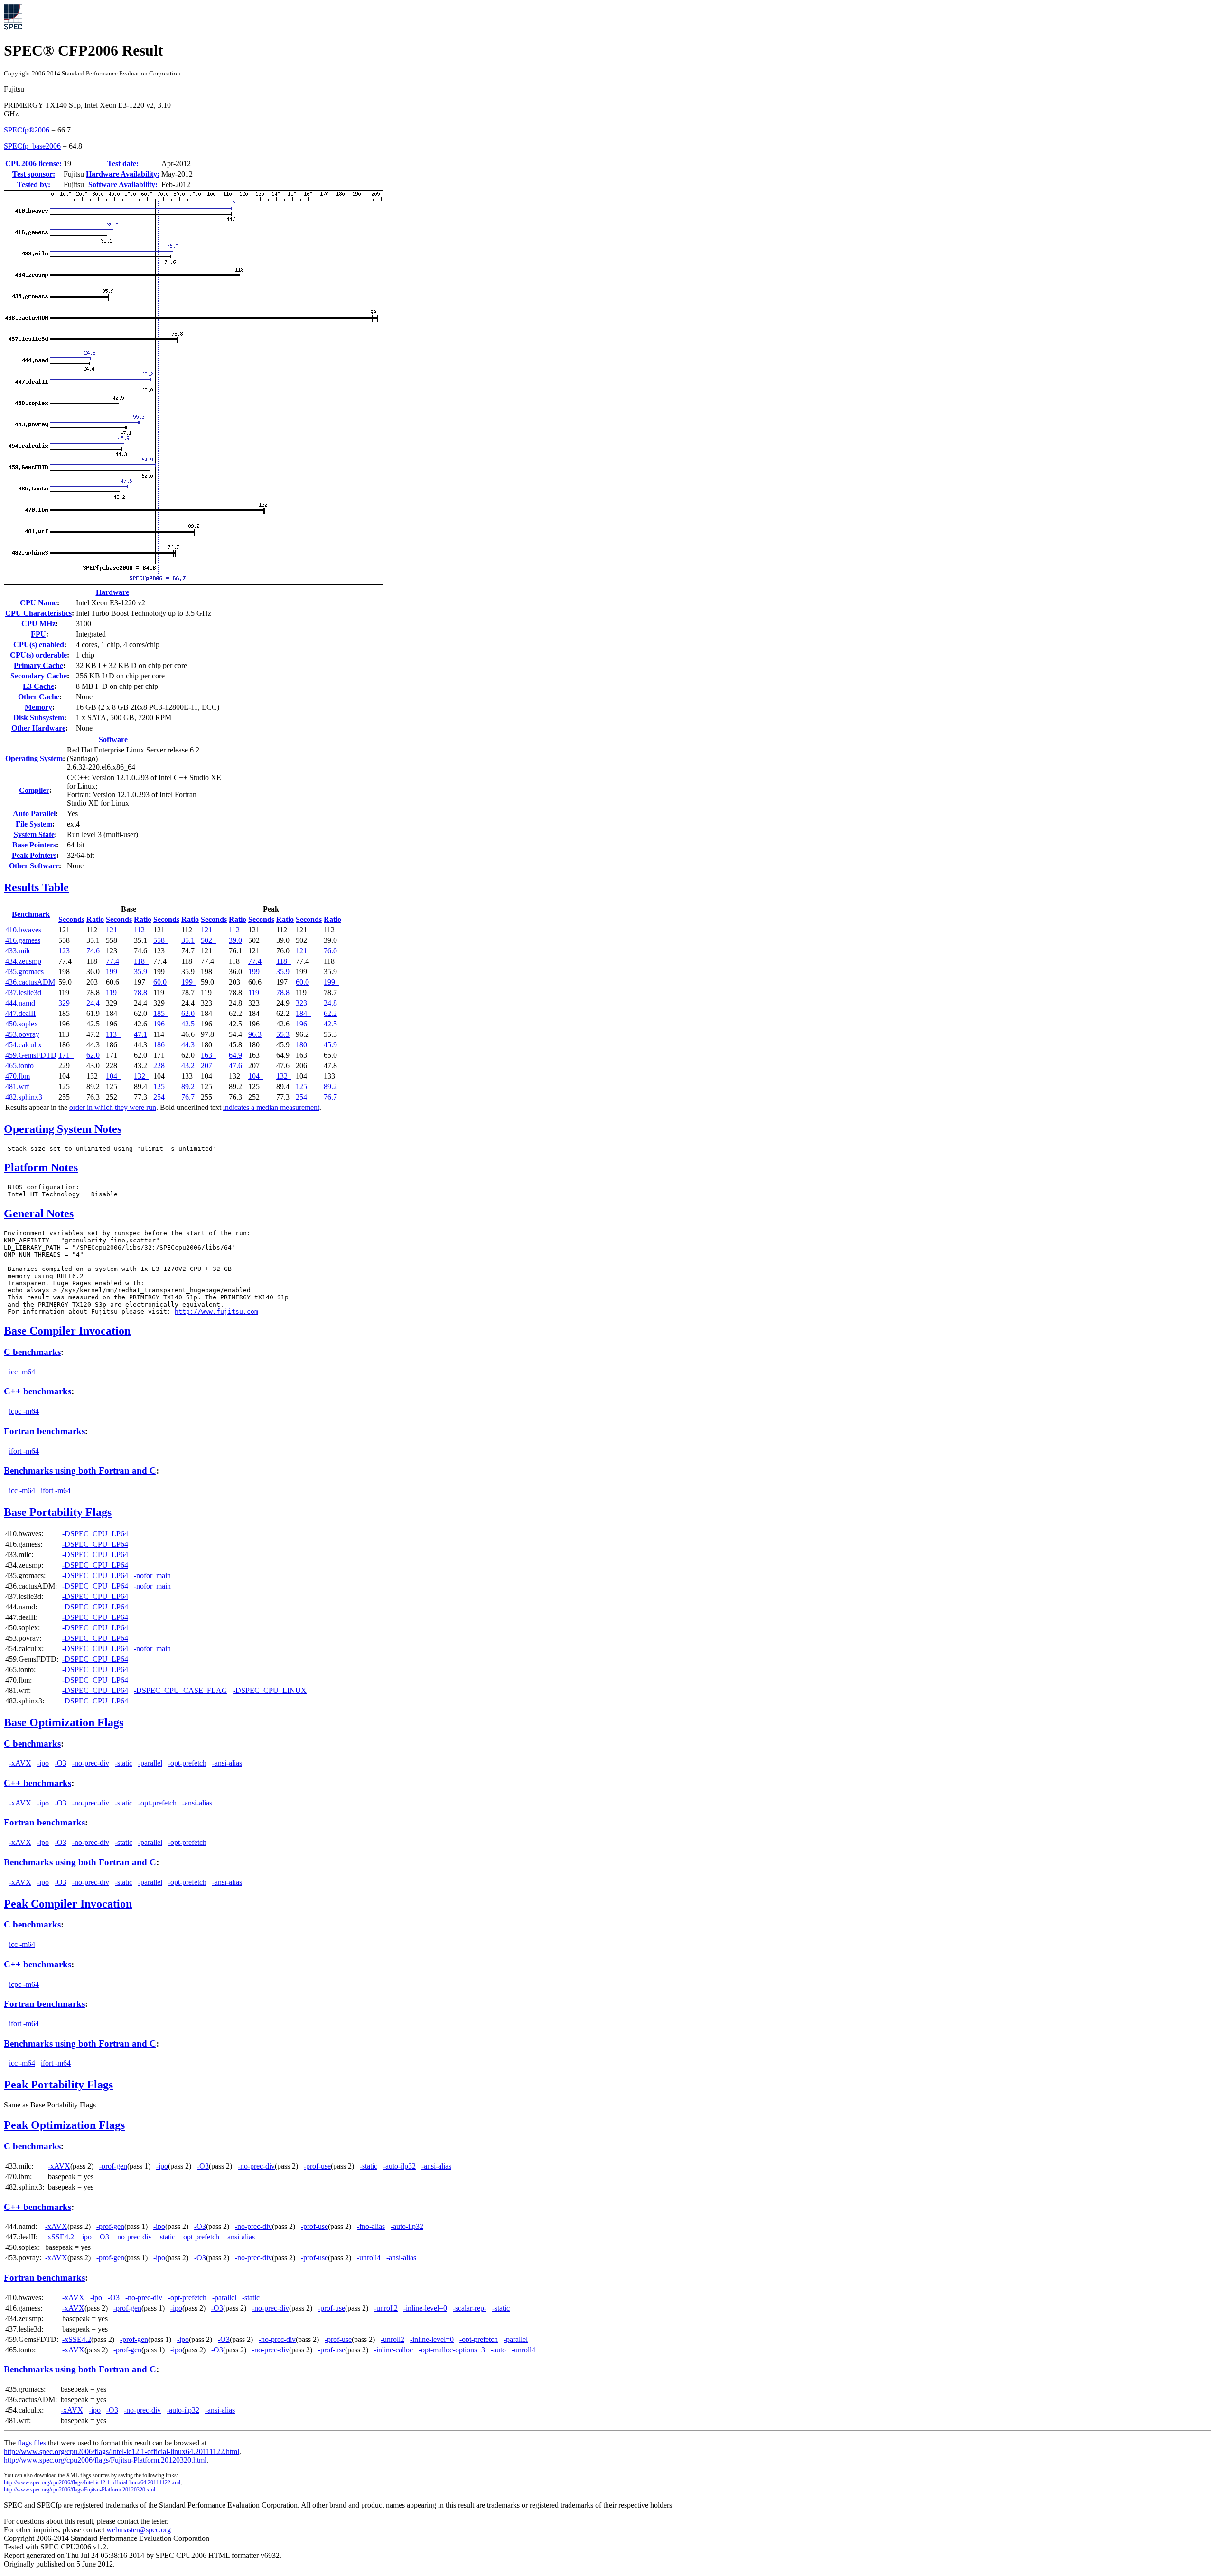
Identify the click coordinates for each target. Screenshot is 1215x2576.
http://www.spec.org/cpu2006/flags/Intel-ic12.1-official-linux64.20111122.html (121, 2451)
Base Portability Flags (58, 1512)
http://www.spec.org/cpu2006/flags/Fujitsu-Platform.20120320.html (105, 2460)
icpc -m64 (24, 1411)
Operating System (34, 758)
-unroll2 (386, 2308)
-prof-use (317, 2166)
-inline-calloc (393, 2350)
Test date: (123, 164)
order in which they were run (113, 1107)
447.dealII (20, 1013)
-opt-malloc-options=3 (452, 2350)
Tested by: (34, 184)
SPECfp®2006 (27, 130)
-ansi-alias (227, 1763)
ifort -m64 (24, 1451)
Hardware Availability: (123, 174)
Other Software (34, 866)
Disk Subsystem (39, 718)
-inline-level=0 (425, 2308)
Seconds (71, 919)
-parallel (150, 1763)
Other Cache (39, 697)
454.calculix (23, 1045)
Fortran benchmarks (44, 1431)
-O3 (61, 1763)
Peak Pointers (34, 855)
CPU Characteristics (38, 613)
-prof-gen (113, 2166)
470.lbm (18, 1076)
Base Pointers (34, 845)
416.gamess (23, 940)
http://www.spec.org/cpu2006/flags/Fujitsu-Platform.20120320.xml (79, 2490)
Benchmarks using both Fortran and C (80, 1471)
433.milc (18, 951)
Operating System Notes (63, 1129)
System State (34, 834)
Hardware (112, 592)
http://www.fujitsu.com (216, 1312)
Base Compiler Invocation (67, 1331)
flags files (32, 2443)
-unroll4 (369, 2258)
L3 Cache (38, 686)
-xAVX (20, 1763)
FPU (38, 634)
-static (124, 1763)
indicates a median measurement (271, 1107)
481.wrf (17, 1086)
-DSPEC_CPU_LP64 (95, 1534)
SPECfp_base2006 (32, 146)
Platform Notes (41, 1167)
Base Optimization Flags (64, 1722)
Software (113, 739)
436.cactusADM (30, 982)
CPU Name (38, 603)
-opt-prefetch (187, 1763)
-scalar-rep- (470, 2308)
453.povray (22, 1034)
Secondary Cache (39, 676)
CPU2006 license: (33, 164)
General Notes (39, 1213)
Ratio (95, 919)
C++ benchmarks (37, 1391)
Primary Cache (38, 665)
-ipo (43, 1763)
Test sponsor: (34, 174)
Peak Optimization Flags (64, 2125)
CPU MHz (38, 624)
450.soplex (22, 1024)
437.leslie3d (23, 992)
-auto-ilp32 (399, 2166)
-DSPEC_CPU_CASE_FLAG (181, 1690)
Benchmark (31, 914)
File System (34, 824)
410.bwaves (23, 930)
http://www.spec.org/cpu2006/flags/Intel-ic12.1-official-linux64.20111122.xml (92, 2482)
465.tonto (19, 1066)
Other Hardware (38, 728)
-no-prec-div (91, 1763)
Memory (38, 707)
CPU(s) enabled (39, 644)
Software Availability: (123, 184)
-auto (498, 2350)
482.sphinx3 (24, 1097)
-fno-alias (371, 2226)
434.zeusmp (23, 961)
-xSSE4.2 (60, 2237)
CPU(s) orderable (38, 655)
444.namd (20, 1003)
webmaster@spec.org (139, 2530)
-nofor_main (152, 1575)
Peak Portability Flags (58, 2085)
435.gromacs (24, 972)
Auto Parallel (34, 813)
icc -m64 (22, 1372)
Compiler (34, 790)
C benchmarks (32, 1352)
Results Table (36, 887)
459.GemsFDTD (31, 1055)
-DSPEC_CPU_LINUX (270, 1690)
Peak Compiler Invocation (68, 1904)
